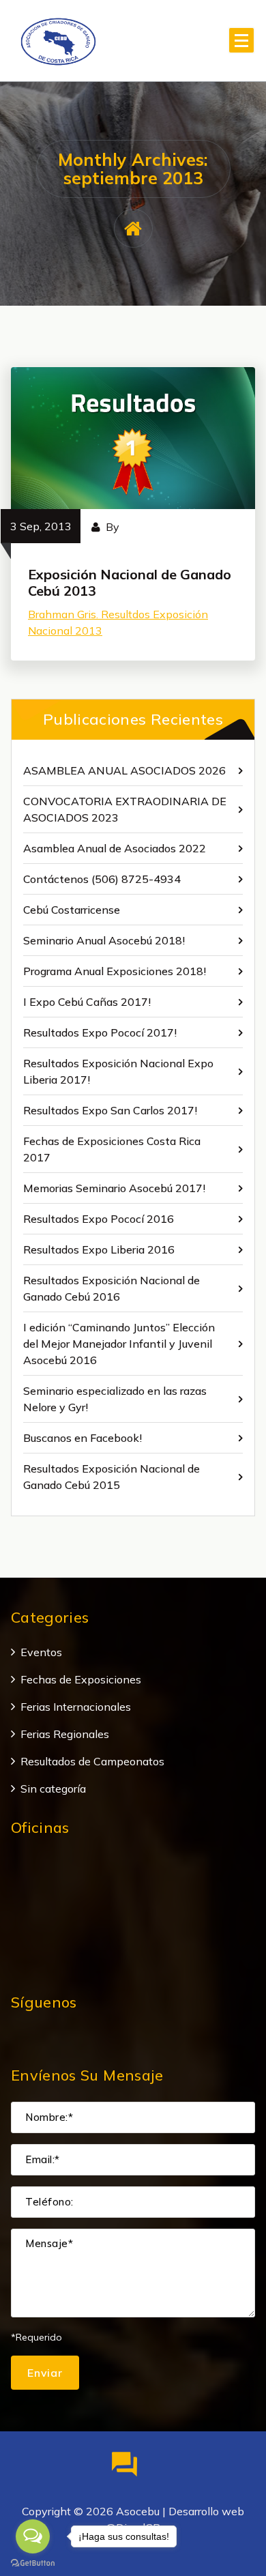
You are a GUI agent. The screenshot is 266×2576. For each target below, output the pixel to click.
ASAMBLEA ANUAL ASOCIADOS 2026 (124, 770)
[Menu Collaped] (241, 40)
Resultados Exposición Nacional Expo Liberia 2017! (118, 1071)
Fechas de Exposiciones (81, 1679)
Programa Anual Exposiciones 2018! (115, 971)
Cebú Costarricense (72, 910)
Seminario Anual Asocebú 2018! (104, 940)
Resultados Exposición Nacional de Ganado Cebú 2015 (112, 1477)
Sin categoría (53, 1789)
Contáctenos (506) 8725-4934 (102, 879)
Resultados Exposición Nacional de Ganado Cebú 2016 (112, 1288)
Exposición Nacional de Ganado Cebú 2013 (130, 582)
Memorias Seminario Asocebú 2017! (114, 1188)
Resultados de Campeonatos (92, 1761)
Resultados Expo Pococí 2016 (99, 1219)
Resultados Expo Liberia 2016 (99, 1249)
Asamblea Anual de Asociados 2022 (115, 848)
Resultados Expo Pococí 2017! (100, 1032)
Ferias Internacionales (76, 1707)
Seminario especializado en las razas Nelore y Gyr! (115, 1399)
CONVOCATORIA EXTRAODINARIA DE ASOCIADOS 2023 (125, 809)
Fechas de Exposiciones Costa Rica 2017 (112, 1149)
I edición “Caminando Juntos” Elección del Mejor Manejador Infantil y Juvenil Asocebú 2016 (119, 1344)
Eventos (41, 1652)
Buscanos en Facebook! (83, 1438)
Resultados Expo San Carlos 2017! (110, 1110)
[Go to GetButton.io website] (33, 2562)
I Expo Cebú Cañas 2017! (87, 1002)
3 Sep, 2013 (41, 526)
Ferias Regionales (65, 1734)
